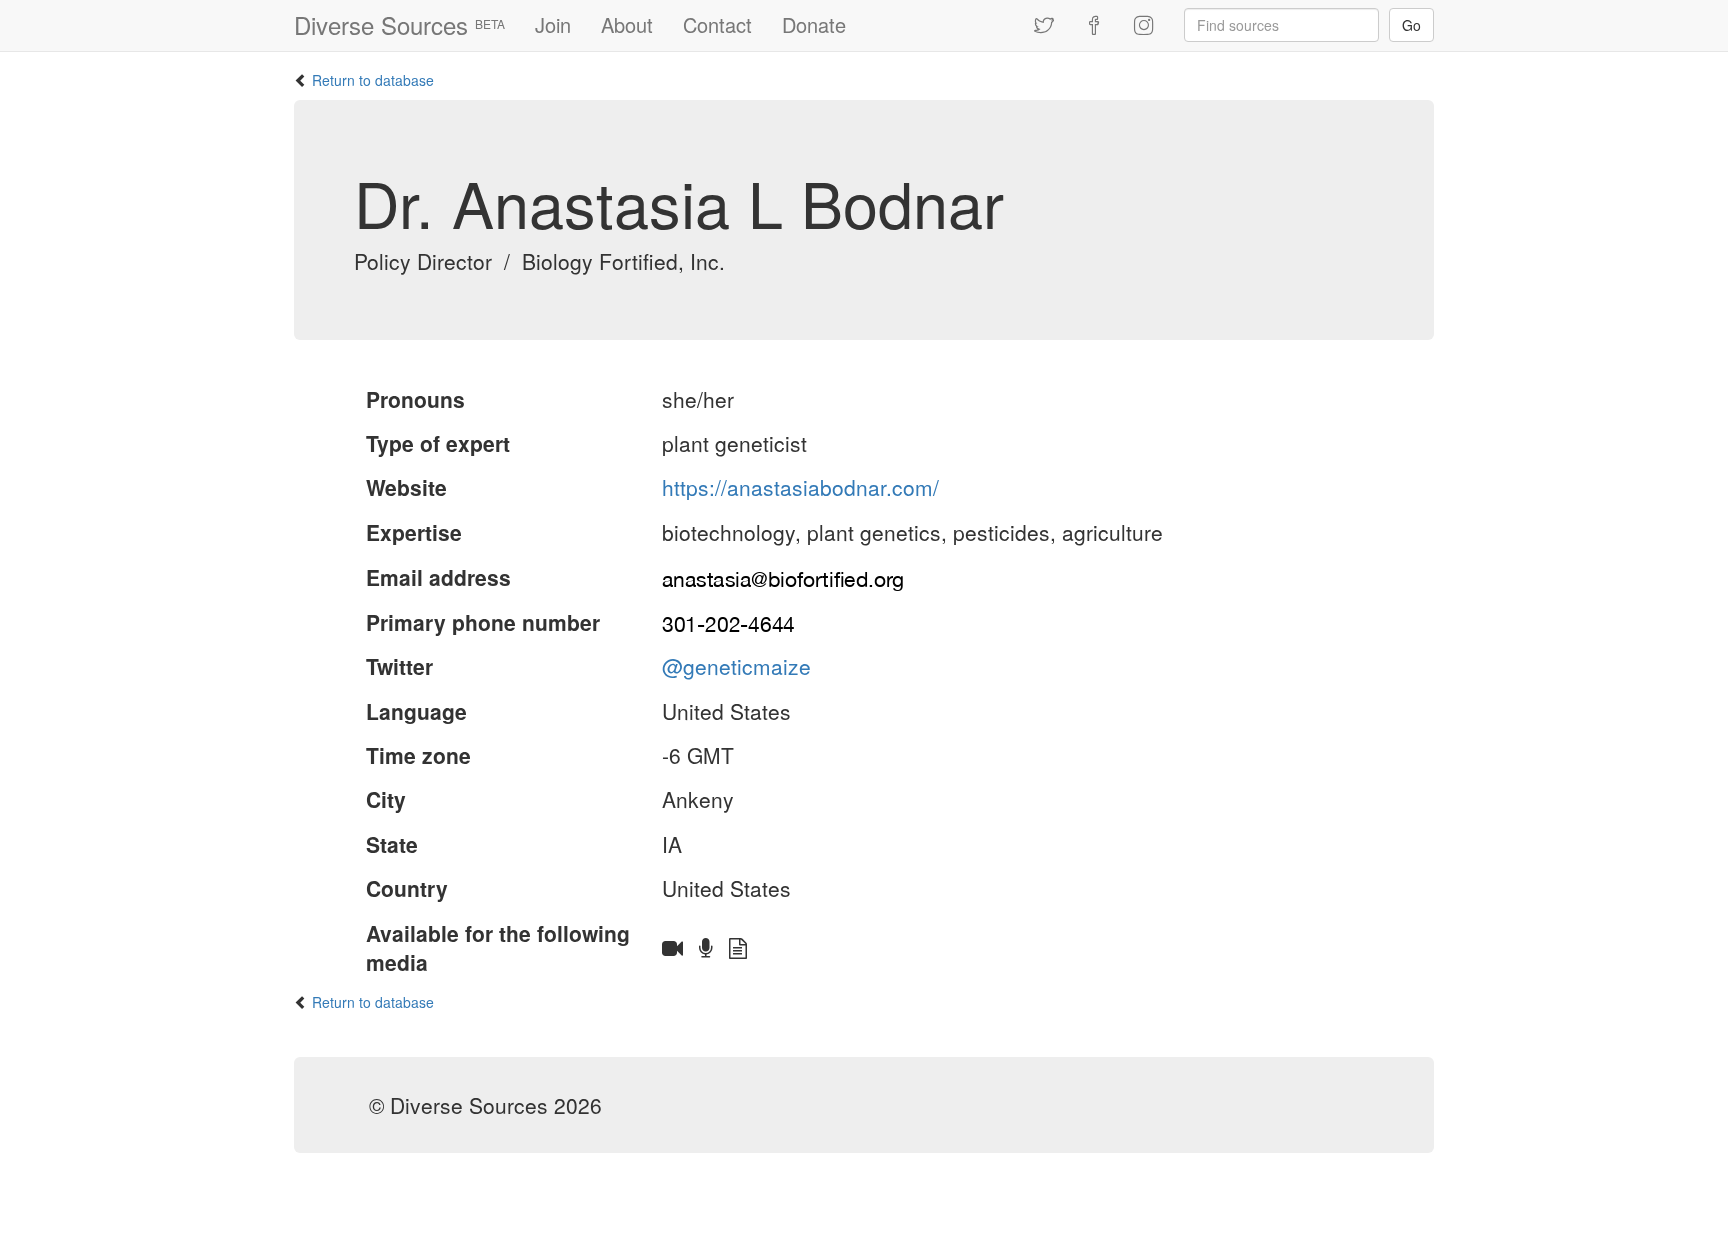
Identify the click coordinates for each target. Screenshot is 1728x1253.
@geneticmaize (736, 666)
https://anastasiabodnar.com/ (800, 487)
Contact (717, 24)
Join (553, 24)
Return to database (373, 80)
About (627, 24)
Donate (814, 24)
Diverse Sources (399, 24)
